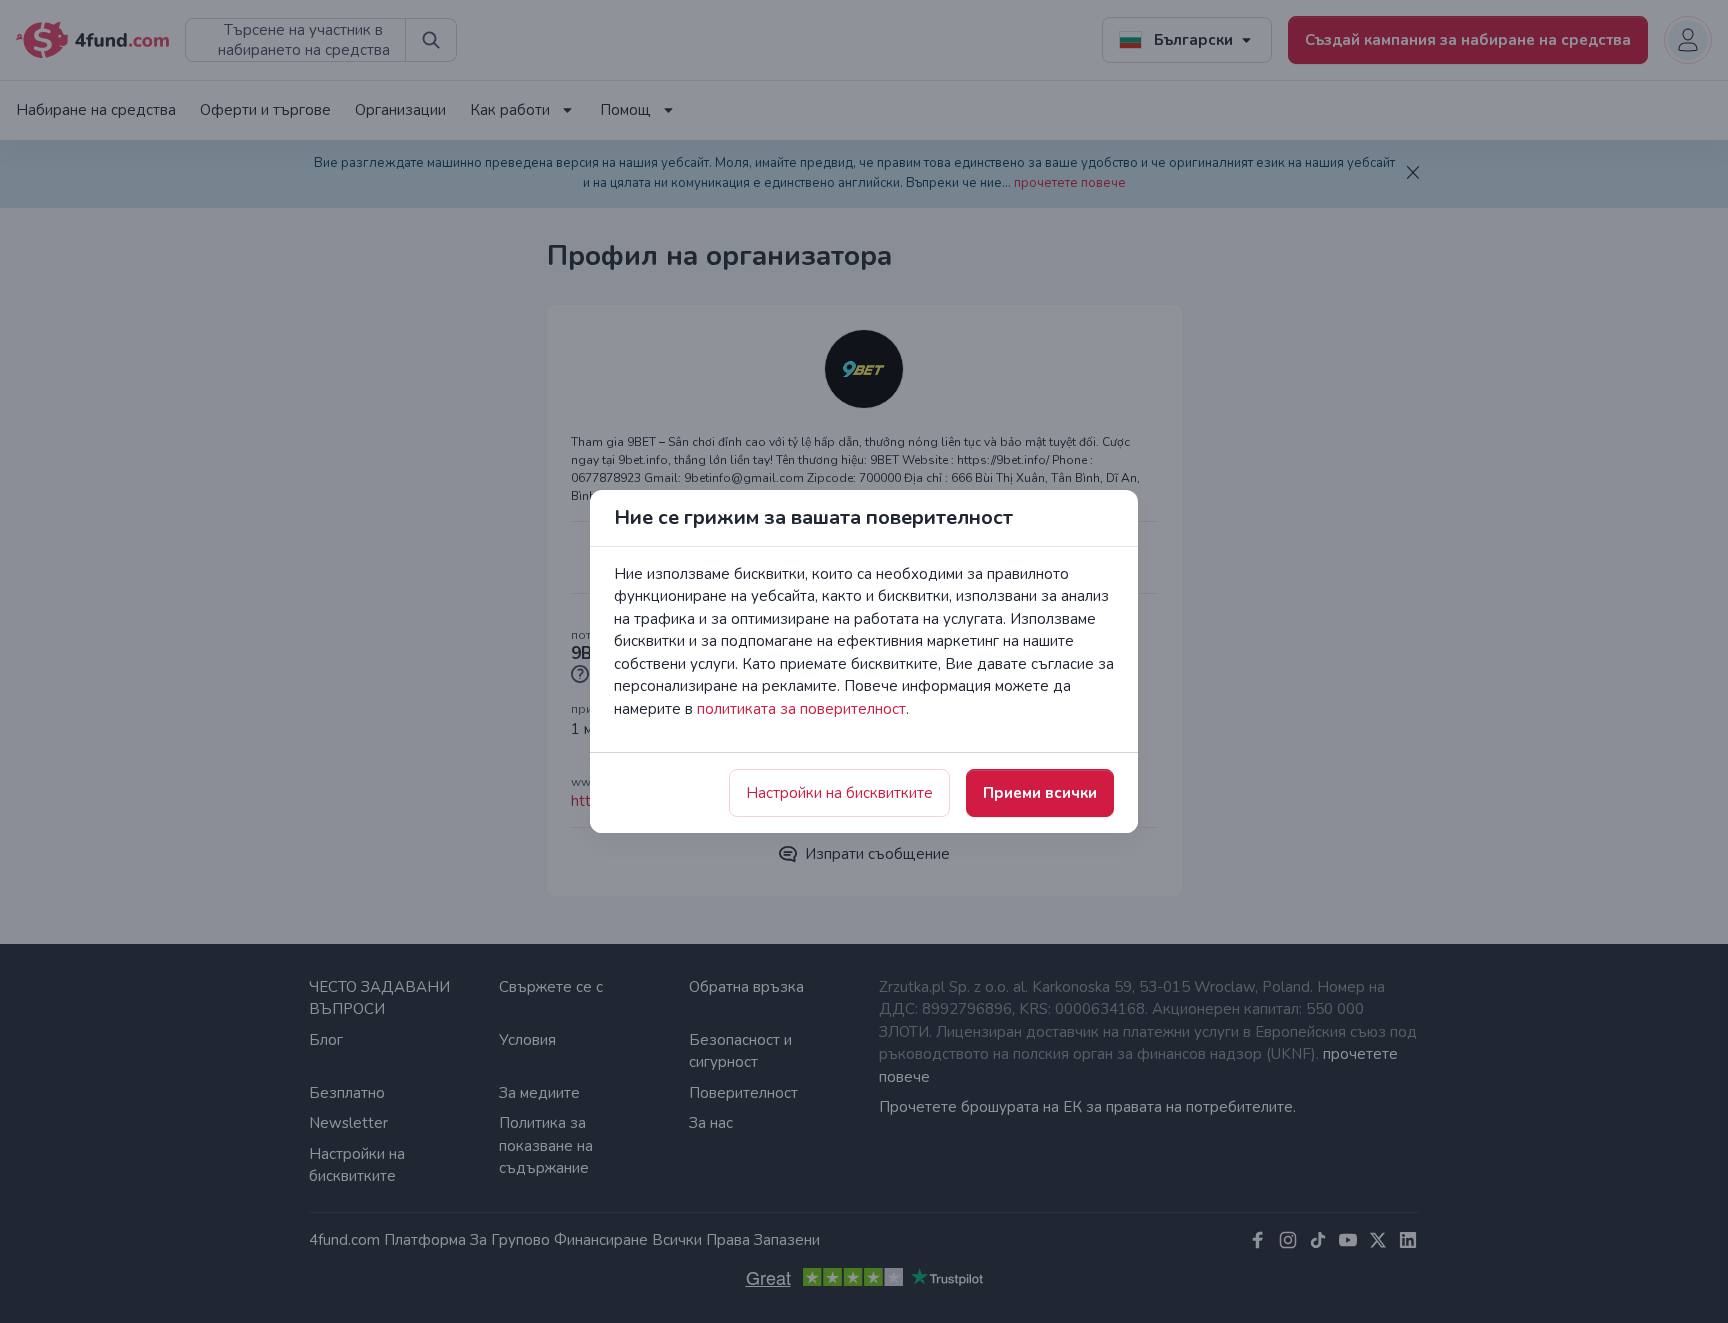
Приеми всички (1040, 793)
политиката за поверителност (801, 709)
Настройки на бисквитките (839, 793)
